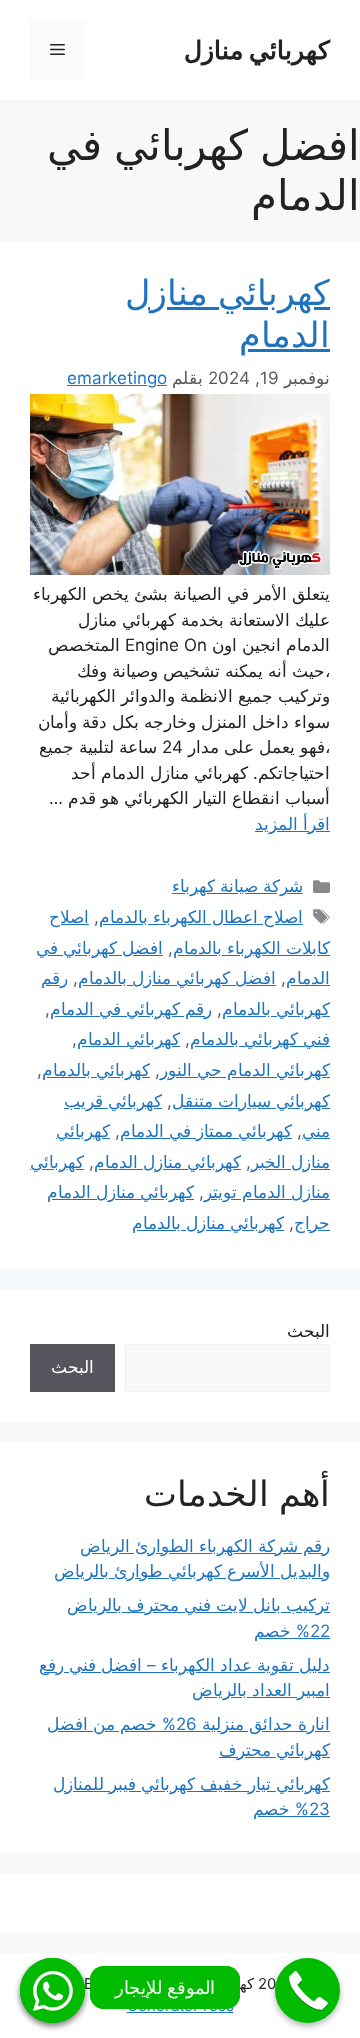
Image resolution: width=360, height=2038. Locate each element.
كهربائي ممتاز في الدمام (206, 1131)
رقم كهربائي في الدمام (131, 1009)
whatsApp (52, 1990)
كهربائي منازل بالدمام (208, 1223)
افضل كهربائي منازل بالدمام (177, 978)
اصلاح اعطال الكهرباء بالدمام (201, 917)
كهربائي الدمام (128, 1039)
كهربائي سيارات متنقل (251, 1101)
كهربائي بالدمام (96, 1070)
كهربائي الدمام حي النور (245, 1070)
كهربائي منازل (257, 50)
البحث (308, 1331)
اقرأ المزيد (292, 824)
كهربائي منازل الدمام (167, 1162)
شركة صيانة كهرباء (237, 886)
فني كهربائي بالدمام (260, 1039)
